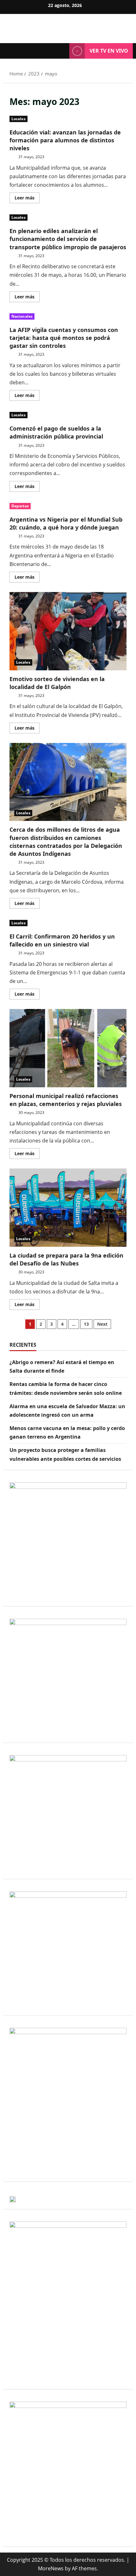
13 (86, 1324)
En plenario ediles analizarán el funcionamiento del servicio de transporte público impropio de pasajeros (68, 239)
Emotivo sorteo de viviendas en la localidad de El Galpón (68, 631)
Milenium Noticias (68, 25)
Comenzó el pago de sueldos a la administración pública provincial (56, 432)
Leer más (27, 197)
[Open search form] (61, 51)
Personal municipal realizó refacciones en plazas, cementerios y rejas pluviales (68, 1048)
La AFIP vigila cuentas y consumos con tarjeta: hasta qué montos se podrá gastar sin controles (64, 338)
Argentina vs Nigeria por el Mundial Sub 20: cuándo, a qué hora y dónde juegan (66, 523)
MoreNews (51, 2568)
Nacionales (22, 316)
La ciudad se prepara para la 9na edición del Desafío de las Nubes (68, 1208)
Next (102, 1324)
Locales (19, 119)
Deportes (20, 506)
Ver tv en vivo (109, 51)
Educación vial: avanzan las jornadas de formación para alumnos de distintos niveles (65, 140)
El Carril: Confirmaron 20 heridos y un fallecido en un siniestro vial (62, 940)
